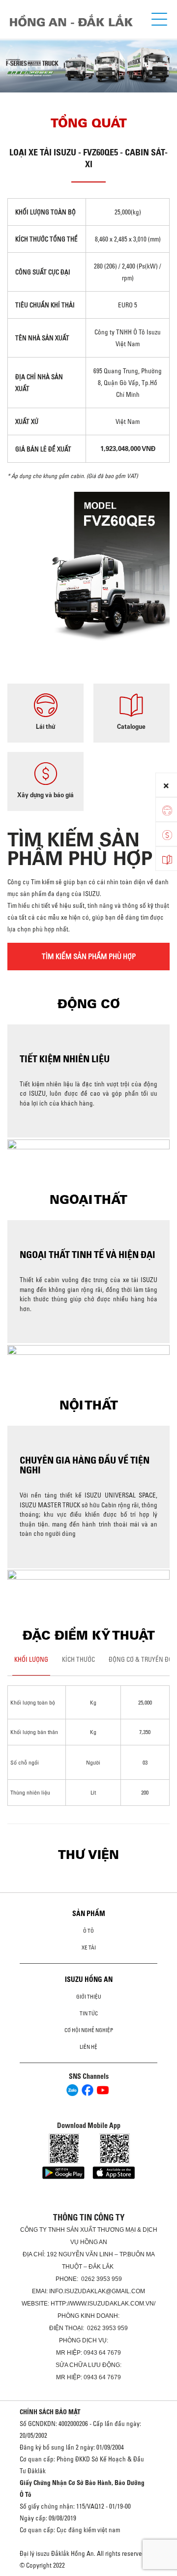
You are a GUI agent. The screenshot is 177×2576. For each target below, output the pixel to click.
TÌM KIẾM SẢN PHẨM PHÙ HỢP (89, 956)
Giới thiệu (89, 1997)
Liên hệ (88, 2047)
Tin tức (89, 2013)
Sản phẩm (89, 1914)
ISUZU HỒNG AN (89, 1979)
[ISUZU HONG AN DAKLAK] (71, 20)
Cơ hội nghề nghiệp (89, 2030)
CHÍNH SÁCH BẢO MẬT (50, 2412)
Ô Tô (88, 1931)
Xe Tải (89, 1947)
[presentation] (12, 57)
